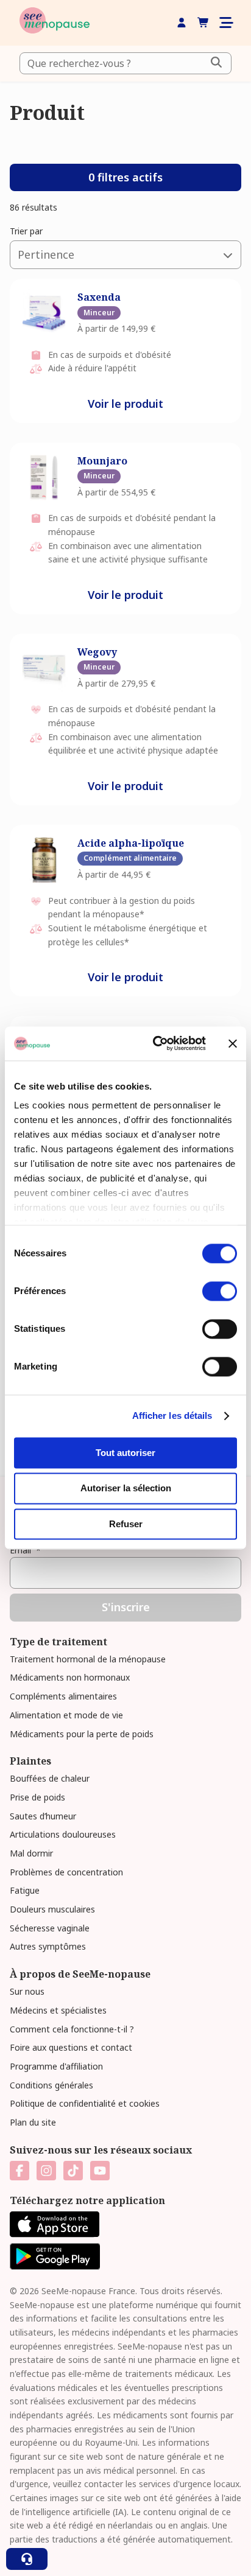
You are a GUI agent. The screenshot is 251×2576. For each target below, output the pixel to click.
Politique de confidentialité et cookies (85, 2103)
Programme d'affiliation (56, 2066)
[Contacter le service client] (27, 2559)
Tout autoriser (125, 1453)
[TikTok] (73, 2171)
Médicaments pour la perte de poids (82, 1734)
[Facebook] (19, 2171)
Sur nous (27, 1991)
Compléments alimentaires (63, 1696)
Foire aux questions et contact (71, 2047)
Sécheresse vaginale (50, 1928)
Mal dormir (31, 1853)
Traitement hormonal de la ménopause (88, 1659)
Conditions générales (51, 2085)
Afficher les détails (172, 1416)
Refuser (126, 1524)
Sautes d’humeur (43, 1816)
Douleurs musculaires (52, 1909)
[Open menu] (225, 23)
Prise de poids (37, 1797)
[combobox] (125, 63)
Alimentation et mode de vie (66, 1715)
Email (25, 1550)
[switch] (220, 1291)
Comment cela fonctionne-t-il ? (72, 2029)
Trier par (26, 231)
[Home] (55, 23)
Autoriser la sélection (126, 1489)
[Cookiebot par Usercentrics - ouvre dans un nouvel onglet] (155, 1043)
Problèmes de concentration (66, 1872)
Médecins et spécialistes (58, 2010)
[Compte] (182, 23)
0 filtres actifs (125, 177)
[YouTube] (100, 2171)
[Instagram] (46, 2171)
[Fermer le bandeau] (233, 1043)
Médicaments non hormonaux (70, 1677)
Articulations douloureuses (63, 1834)
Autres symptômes (48, 1946)
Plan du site (33, 2122)
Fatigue (25, 1890)
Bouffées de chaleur (50, 1778)
